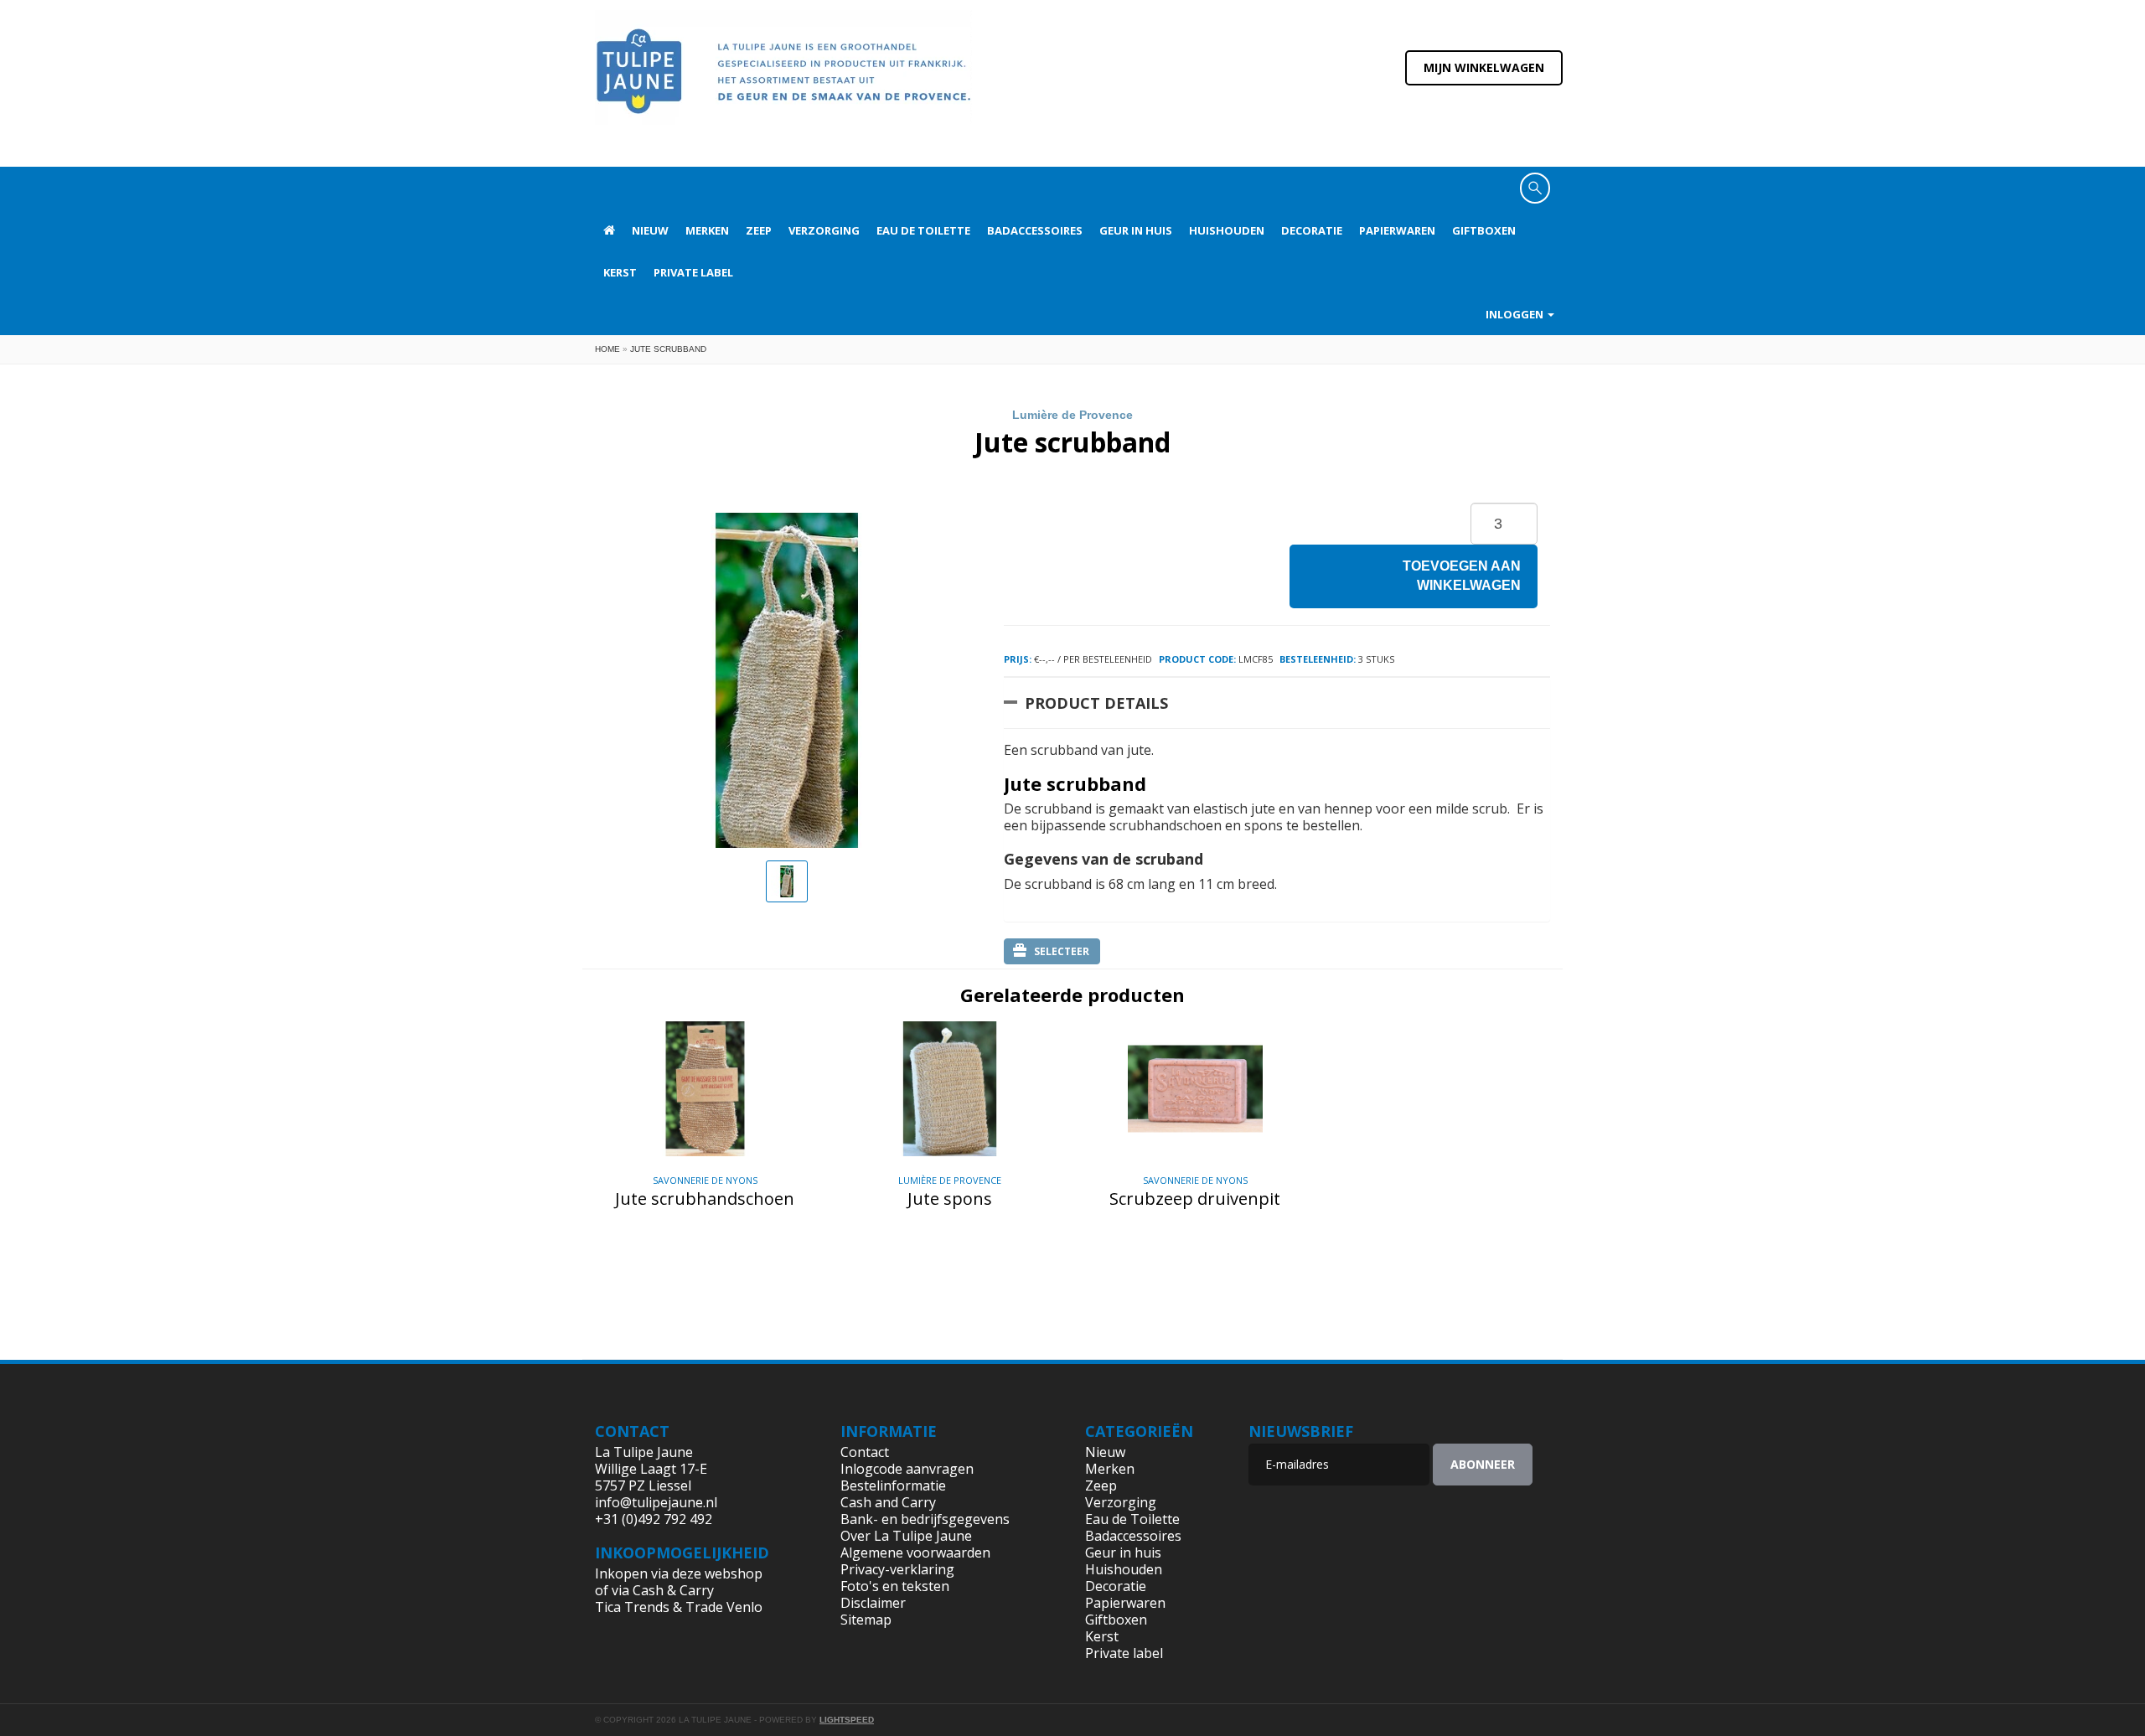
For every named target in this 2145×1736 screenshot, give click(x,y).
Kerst (620, 272)
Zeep (759, 230)
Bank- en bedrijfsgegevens (925, 1519)
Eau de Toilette (923, 230)
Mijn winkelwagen (1484, 67)
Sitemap (866, 1620)
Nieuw (650, 230)
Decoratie (1312, 230)
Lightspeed (847, 1720)
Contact (865, 1452)
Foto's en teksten (895, 1586)
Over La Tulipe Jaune (906, 1536)
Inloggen (1516, 314)
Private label (693, 272)
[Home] (783, 82)
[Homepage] (609, 230)
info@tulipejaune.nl (656, 1502)
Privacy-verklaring (897, 1569)
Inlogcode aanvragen (907, 1469)
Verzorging (824, 230)
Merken (707, 230)
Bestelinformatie (893, 1485)
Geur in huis (1136, 230)
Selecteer (1062, 951)
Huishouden (1227, 230)
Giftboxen (1484, 230)
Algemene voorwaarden (915, 1553)
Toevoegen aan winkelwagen (1462, 576)
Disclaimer (873, 1603)
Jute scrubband (668, 349)
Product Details (1096, 703)
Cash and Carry (888, 1502)
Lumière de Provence (1072, 415)
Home (607, 349)
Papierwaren (1397, 230)
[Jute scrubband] (787, 881)
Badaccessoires (1035, 230)
